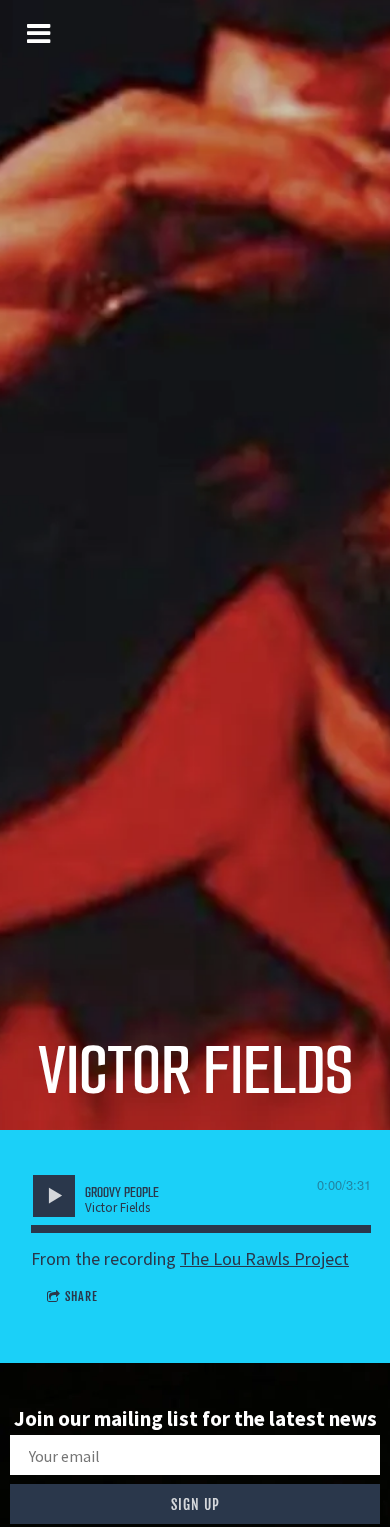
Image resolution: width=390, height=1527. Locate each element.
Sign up (195, 1504)
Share (81, 1296)
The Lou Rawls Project (264, 1258)
